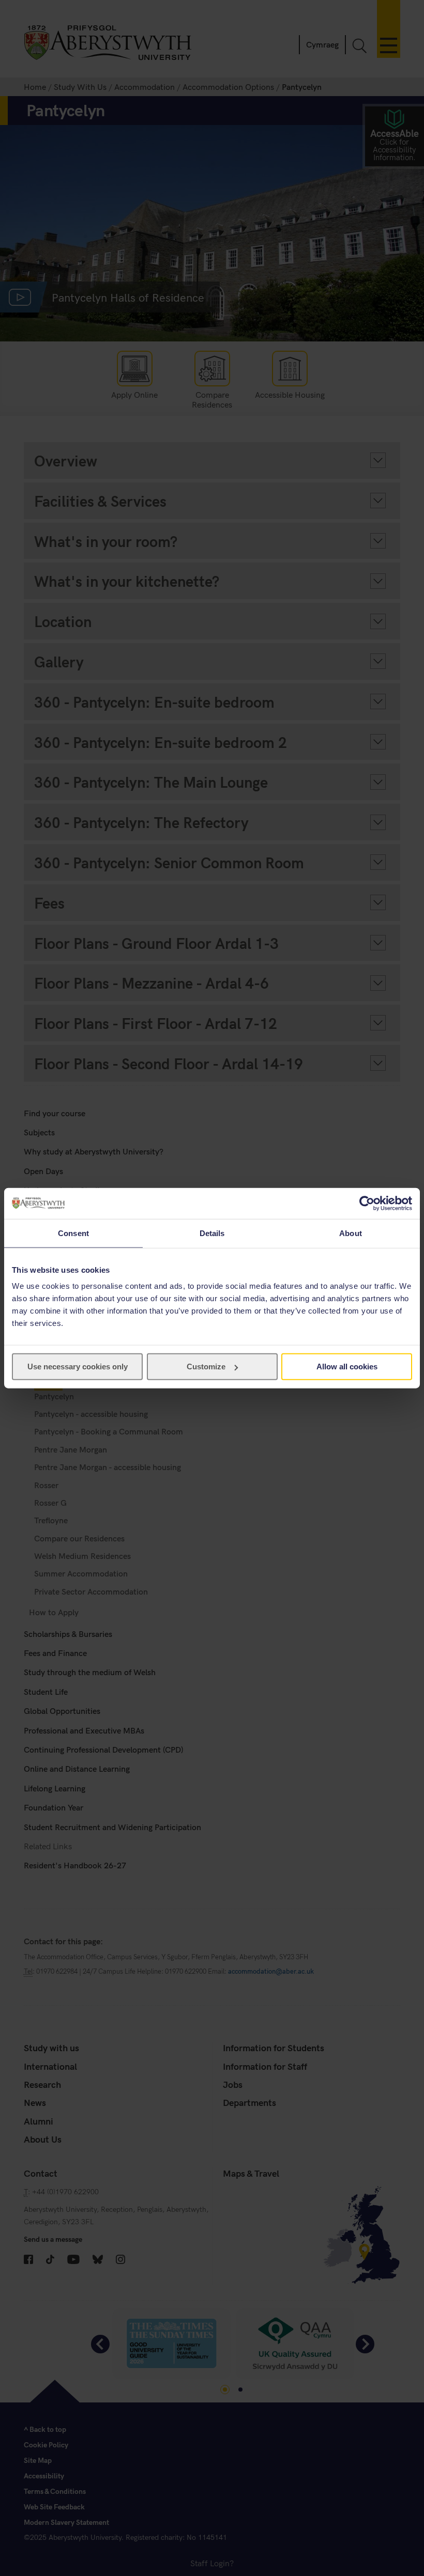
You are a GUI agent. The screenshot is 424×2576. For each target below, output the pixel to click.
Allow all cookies (347, 1367)
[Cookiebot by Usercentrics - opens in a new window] (367, 1203)
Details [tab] (212, 1233)
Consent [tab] (73, 1233)
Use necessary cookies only (78, 1367)
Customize (206, 1367)
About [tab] (351, 1233)
